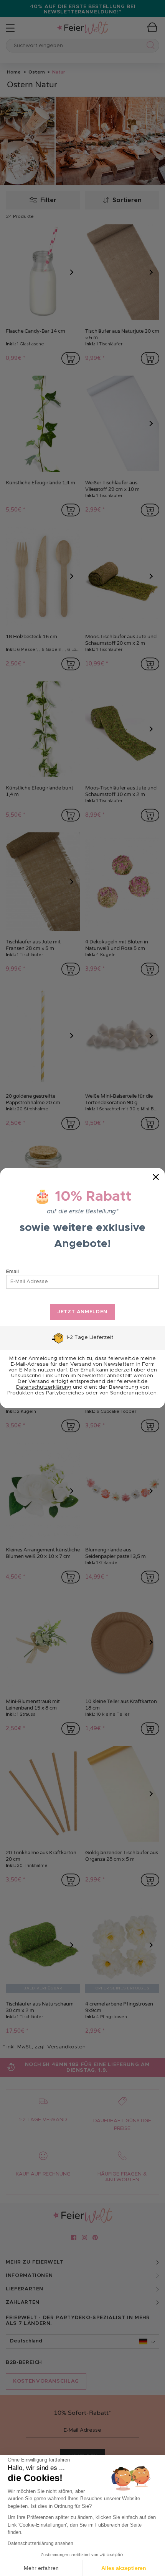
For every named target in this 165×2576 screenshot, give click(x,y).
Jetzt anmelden (82, 1312)
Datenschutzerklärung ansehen (40, 2543)
